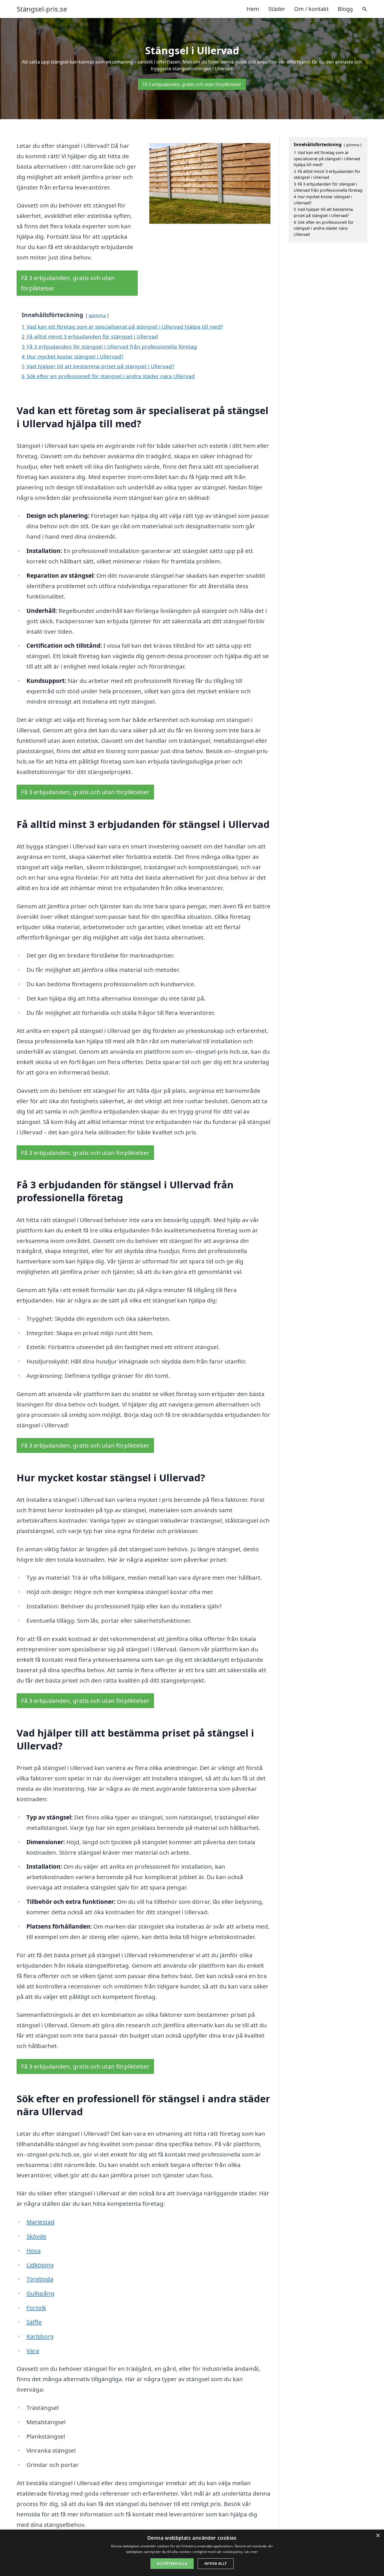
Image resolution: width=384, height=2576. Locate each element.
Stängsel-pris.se (42, 9)
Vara (33, 2351)
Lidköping (40, 2265)
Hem (253, 9)
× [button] (378, 2536)
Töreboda (40, 2279)
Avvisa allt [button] (215, 2563)
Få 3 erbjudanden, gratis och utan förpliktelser (192, 84)
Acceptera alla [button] (172, 2563)
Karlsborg (40, 2336)
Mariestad (40, 2222)
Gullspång (40, 2293)
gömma (97, 315)
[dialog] (192, 2553)
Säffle (34, 2322)
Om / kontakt (311, 9)
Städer (277, 9)
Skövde (36, 2236)
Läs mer (251, 2552)
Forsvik (36, 2308)
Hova (34, 2250)
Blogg (345, 9)
